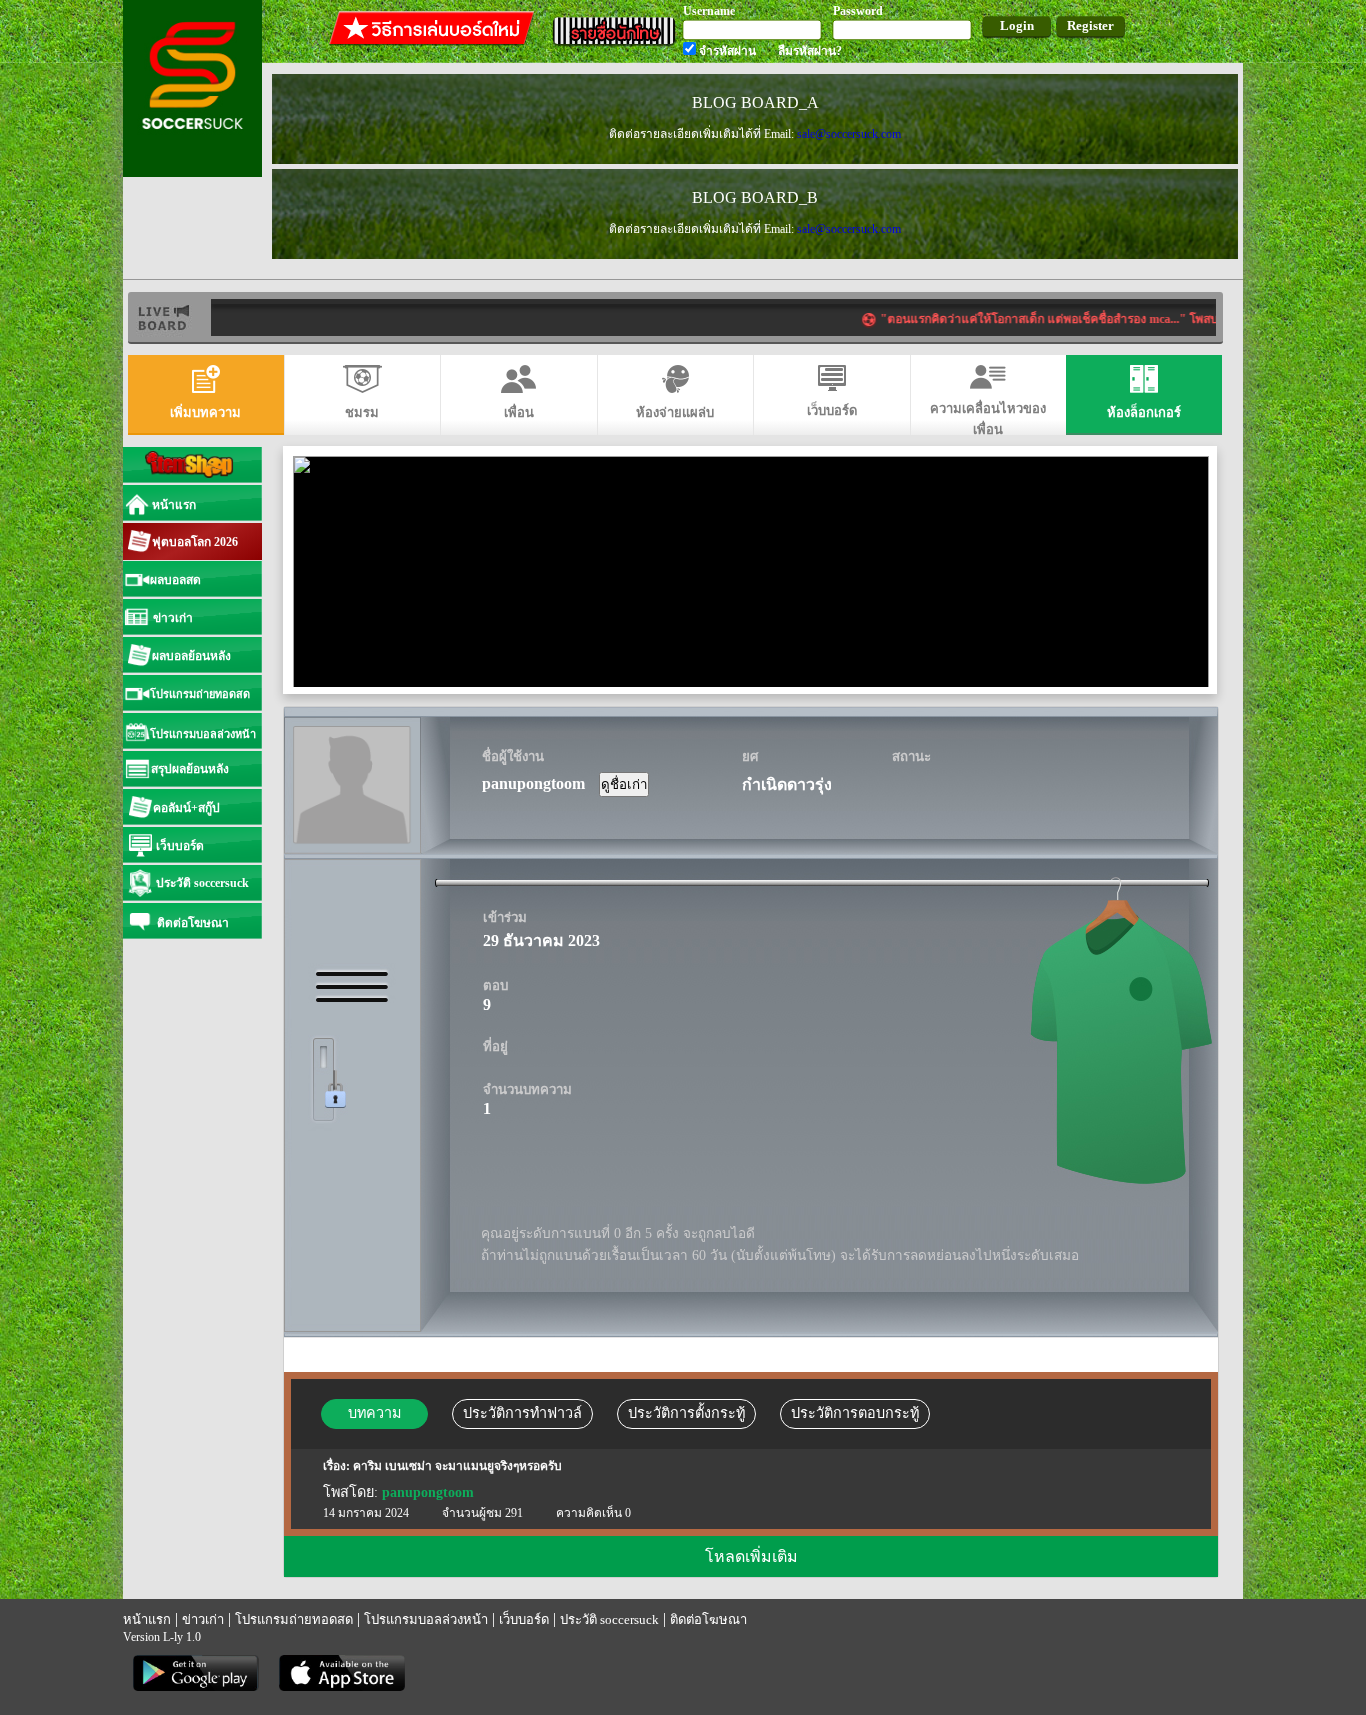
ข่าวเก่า (203, 1619)
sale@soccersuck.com (849, 134)
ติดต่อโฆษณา (708, 1619)
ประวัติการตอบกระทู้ (855, 1413)
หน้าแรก (147, 1619)
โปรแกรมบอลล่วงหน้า (426, 1619)
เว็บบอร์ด (524, 1619)
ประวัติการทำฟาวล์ (522, 1413)
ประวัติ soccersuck (609, 1619)
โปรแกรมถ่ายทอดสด (294, 1619)
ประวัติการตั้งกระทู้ (686, 1413)
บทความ (374, 1413)
